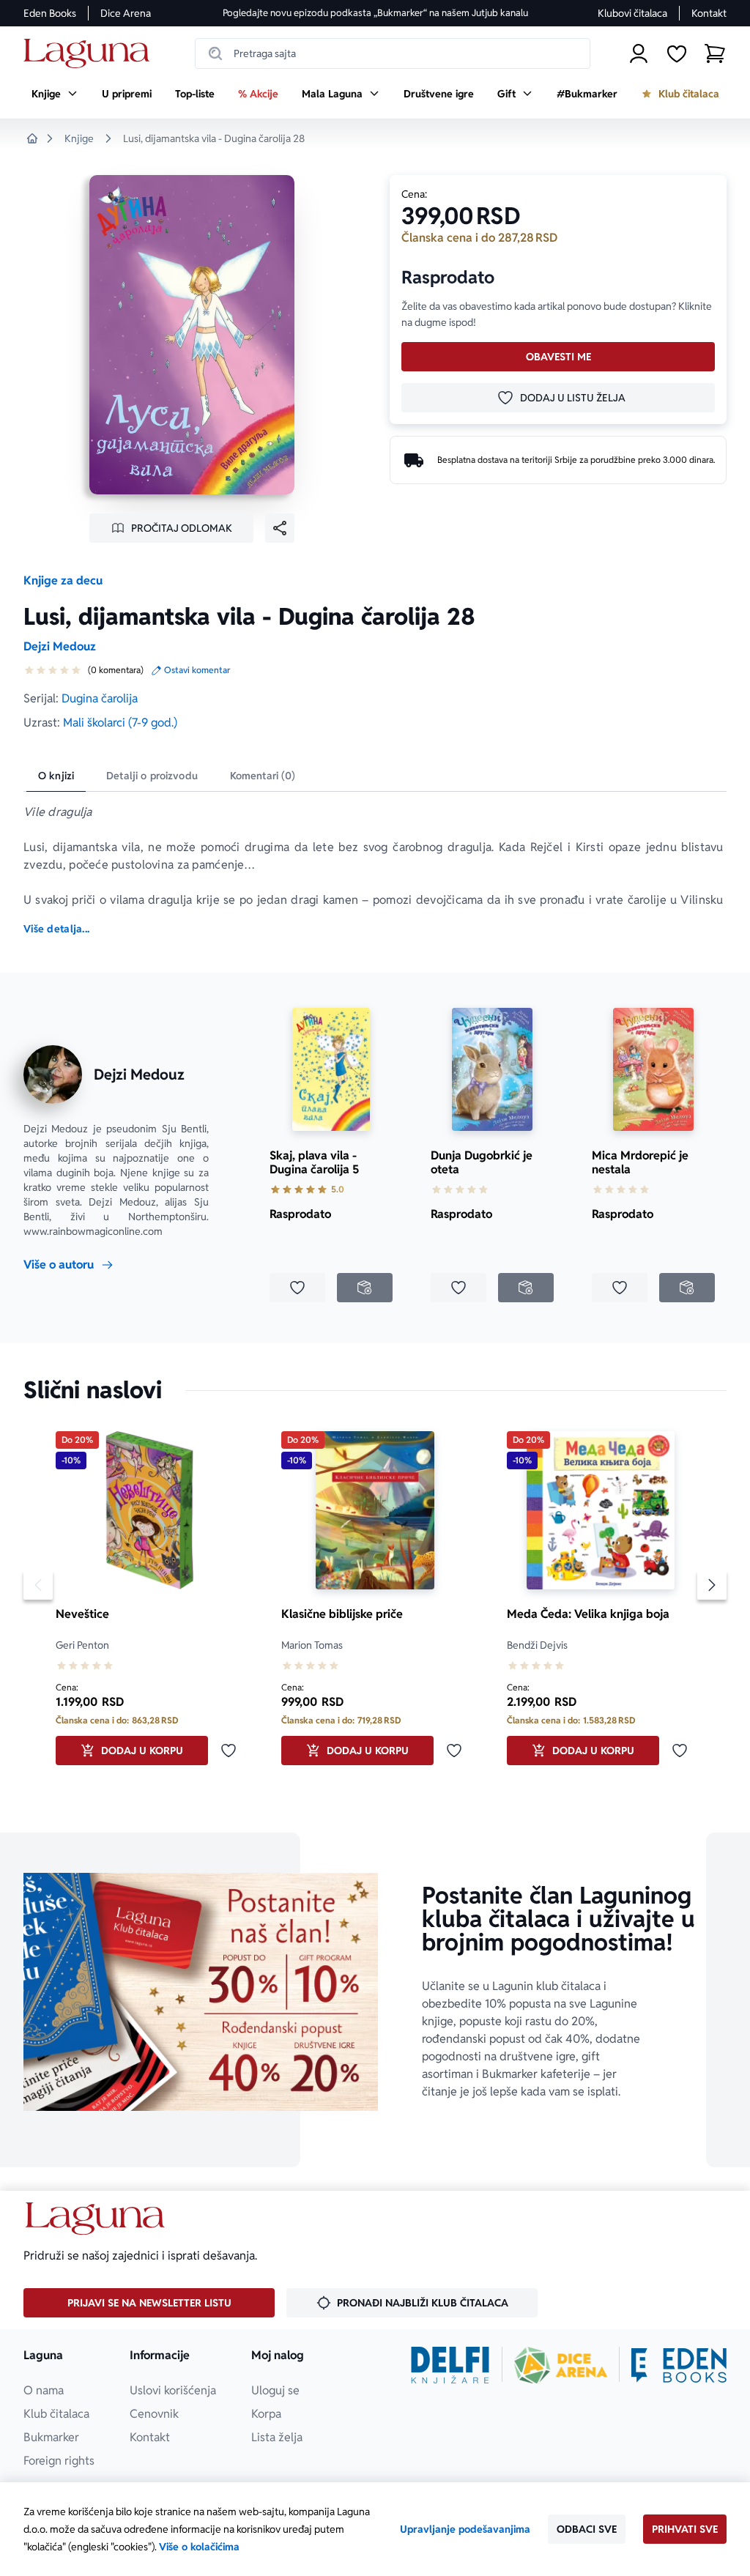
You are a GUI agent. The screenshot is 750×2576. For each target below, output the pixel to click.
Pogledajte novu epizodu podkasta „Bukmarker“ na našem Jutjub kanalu (375, 13)
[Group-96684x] (679, 2365)
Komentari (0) (263, 776)
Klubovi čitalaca (632, 13)
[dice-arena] (561, 2365)
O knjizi (56, 776)
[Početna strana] (90, 54)
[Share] (280, 528)
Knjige (79, 138)
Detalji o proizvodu (152, 776)
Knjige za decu (63, 580)
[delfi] (450, 2365)
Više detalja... (56, 929)
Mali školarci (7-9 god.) (120, 723)
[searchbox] (393, 53)
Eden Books (50, 13)
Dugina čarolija (100, 698)
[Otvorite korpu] (715, 53)
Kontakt (709, 13)
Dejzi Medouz (60, 646)
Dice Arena (126, 13)
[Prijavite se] (639, 53)
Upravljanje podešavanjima (465, 2529)
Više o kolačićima (199, 2547)
